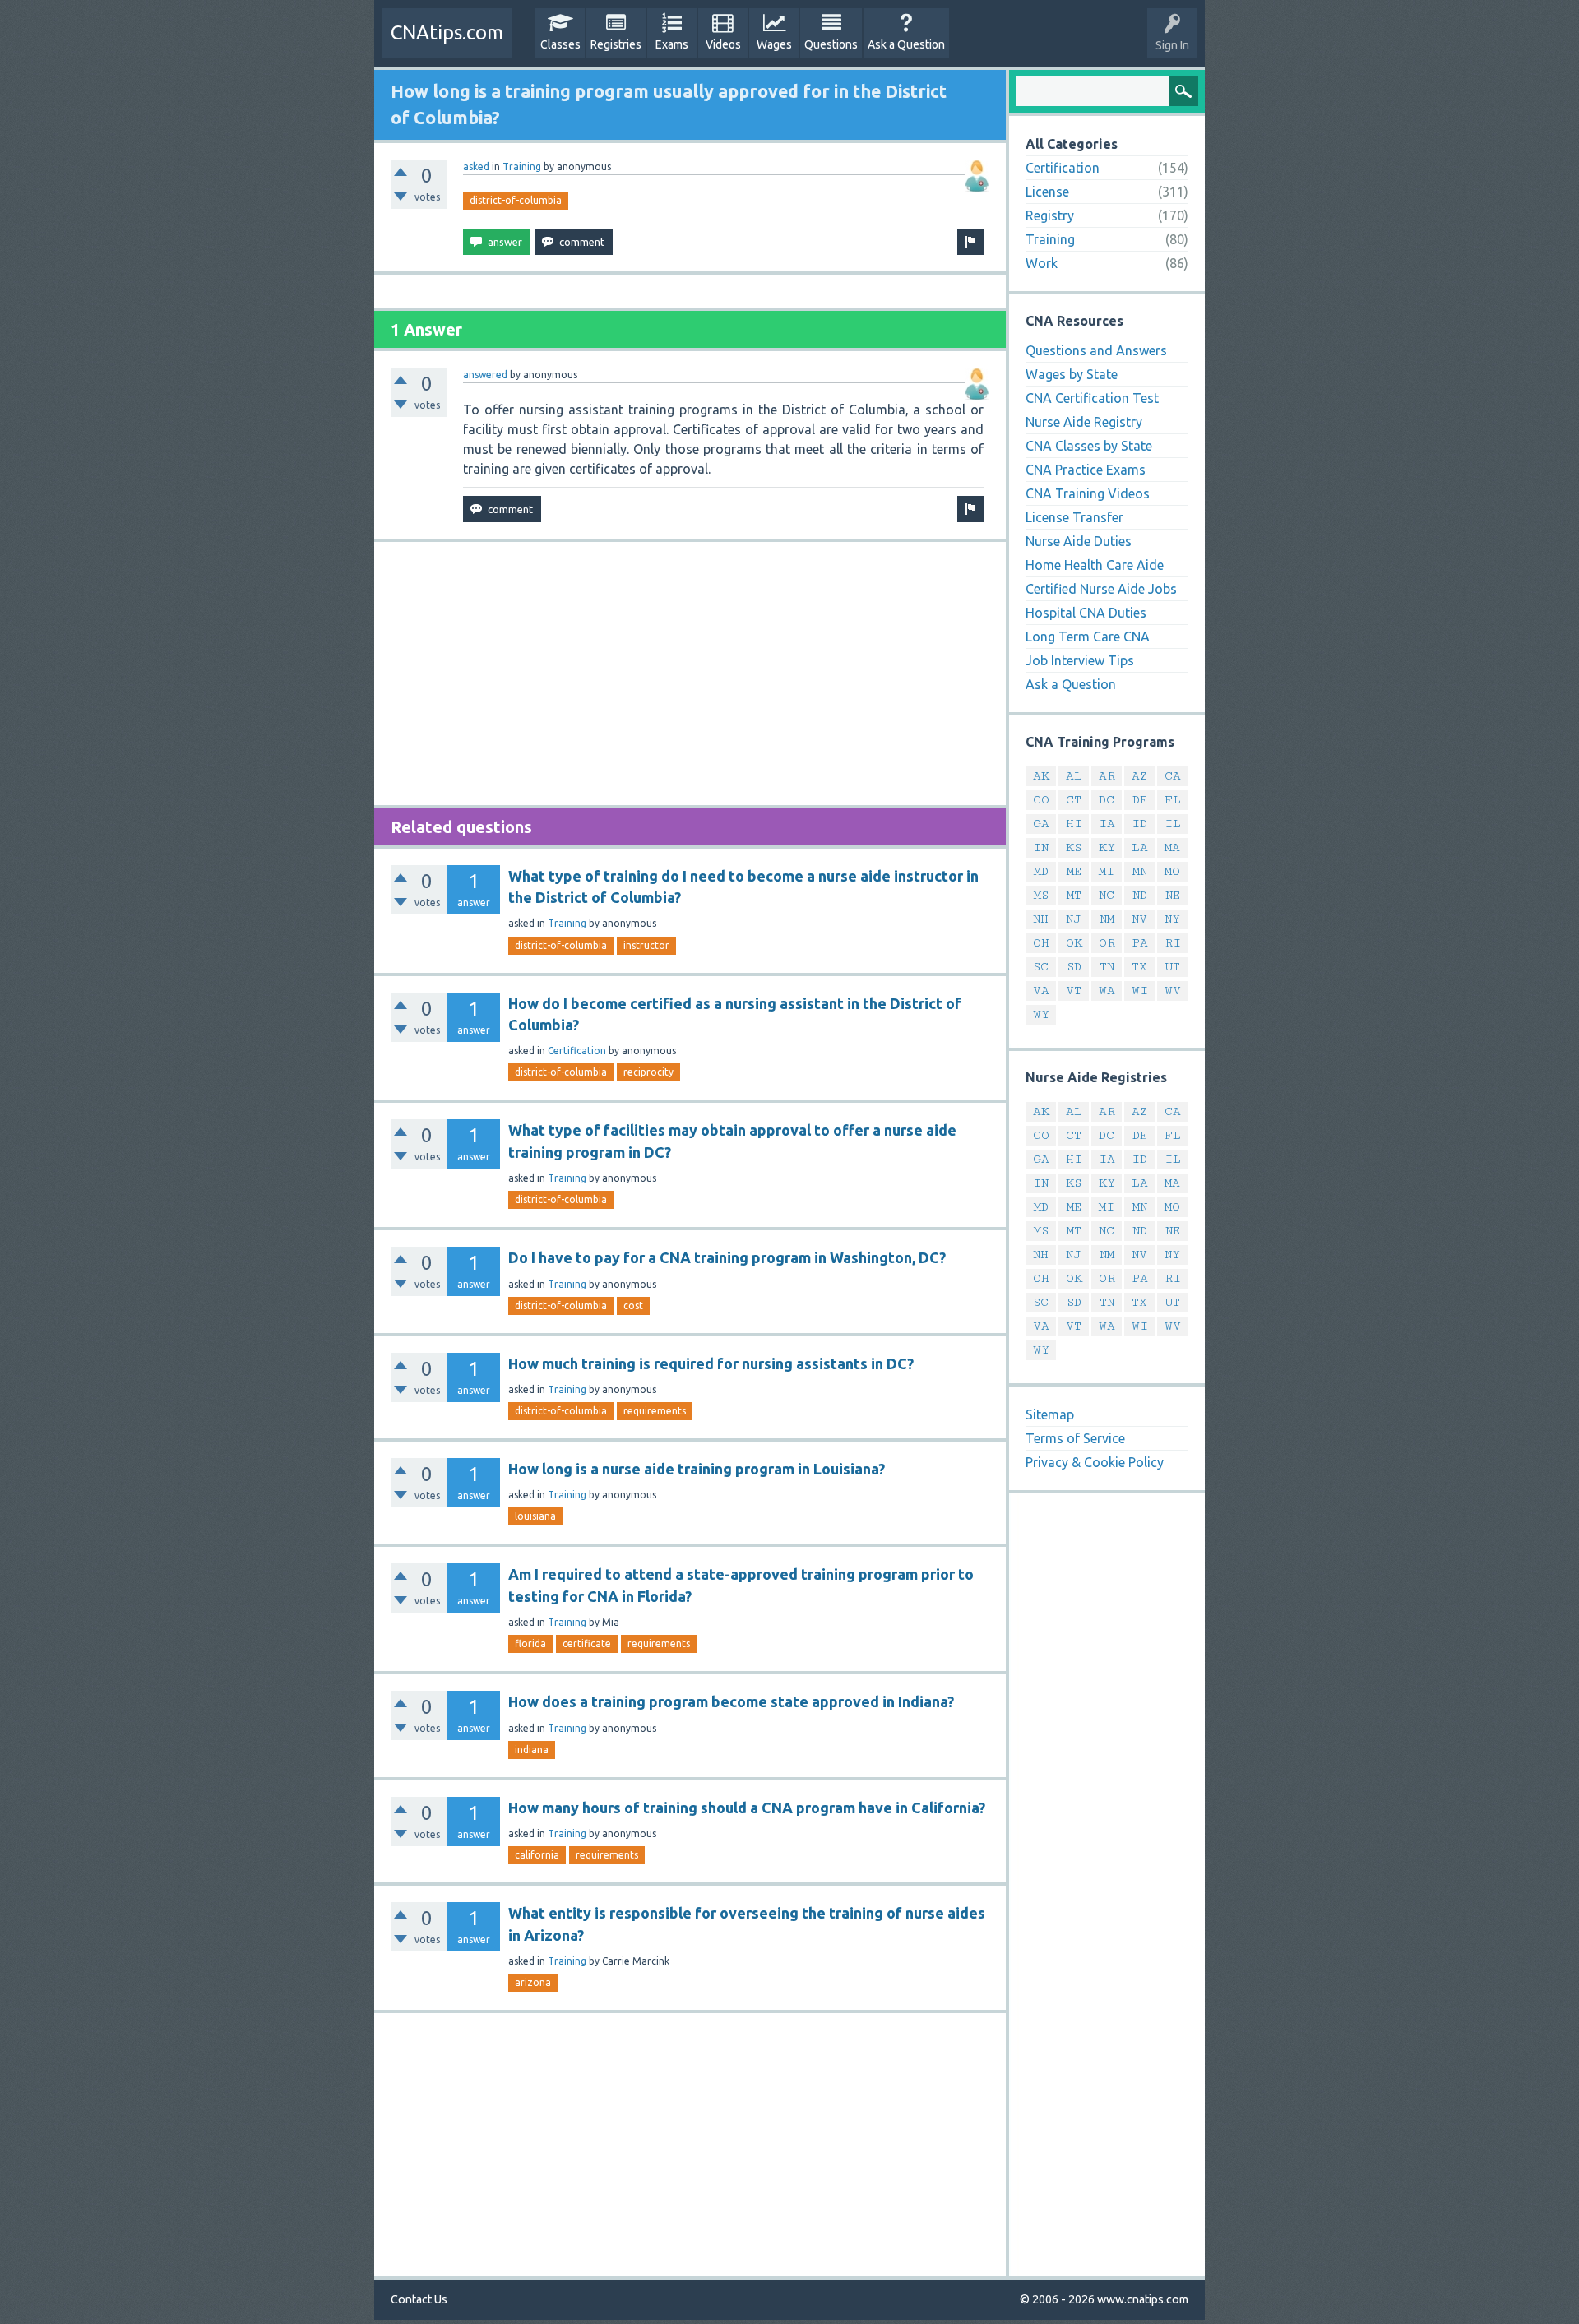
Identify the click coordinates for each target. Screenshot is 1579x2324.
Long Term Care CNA (1088, 637)
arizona (533, 1982)
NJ (1074, 919)
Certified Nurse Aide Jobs (1101, 589)
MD (1041, 871)
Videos (723, 44)
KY (1107, 847)
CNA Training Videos (1088, 493)
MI (1107, 871)
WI (1140, 991)
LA (1140, 847)
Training (522, 167)
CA (1173, 776)
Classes (560, 44)
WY (1041, 1014)
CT (1074, 800)
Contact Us (419, 2299)
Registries (616, 44)
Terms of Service (1075, 1438)
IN (1041, 847)
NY (1172, 919)
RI (1173, 943)
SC (1041, 967)
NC (1107, 895)
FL (1173, 800)
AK (1041, 776)
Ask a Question (906, 44)
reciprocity (648, 1072)
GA (1041, 824)
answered (485, 375)
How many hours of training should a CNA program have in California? (747, 1808)
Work (1042, 263)
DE (1140, 800)
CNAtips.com (447, 32)
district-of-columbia (516, 200)
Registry (1050, 215)
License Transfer (1074, 517)
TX (1139, 967)
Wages (774, 44)
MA (1172, 847)
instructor (646, 945)
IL (1173, 824)
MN (1140, 871)
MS (1041, 895)
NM (1107, 919)
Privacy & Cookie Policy (1095, 1462)
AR (1107, 776)
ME (1074, 871)
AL (1074, 776)
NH (1041, 919)
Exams (672, 44)
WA (1107, 991)
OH (1041, 943)
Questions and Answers (1096, 350)
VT (1074, 991)
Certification (577, 1051)
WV (1173, 991)
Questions (831, 44)
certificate (587, 1643)
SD (1074, 967)
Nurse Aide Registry (1084, 422)
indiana (532, 1750)
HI (1074, 824)
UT (1172, 967)
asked (476, 167)
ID (1139, 824)
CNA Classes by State (1089, 446)
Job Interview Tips (1080, 660)
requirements (655, 1411)
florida (530, 1643)
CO (1041, 800)
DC (1107, 800)
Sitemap (1050, 1414)
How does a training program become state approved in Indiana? (731, 1701)
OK (1074, 943)
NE (1173, 895)
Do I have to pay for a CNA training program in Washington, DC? (727, 1257)
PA (1140, 943)
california (537, 1855)
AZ (1139, 776)
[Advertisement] (690, 674)
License (1047, 192)
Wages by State (1072, 374)
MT (1074, 895)
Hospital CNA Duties (1086, 613)
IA (1107, 824)
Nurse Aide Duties (1079, 541)
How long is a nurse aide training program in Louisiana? (697, 1469)
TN (1107, 967)
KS (1074, 847)
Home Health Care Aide (1095, 565)
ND (1140, 895)
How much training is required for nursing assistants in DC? (711, 1363)
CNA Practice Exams (1086, 470)
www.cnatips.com (1143, 2299)
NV (1139, 919)
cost (633, 1306)
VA (1041, 991)
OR (1107, 943)
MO (1172, 871)
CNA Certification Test (1092, 398)
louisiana (535, 1516)
